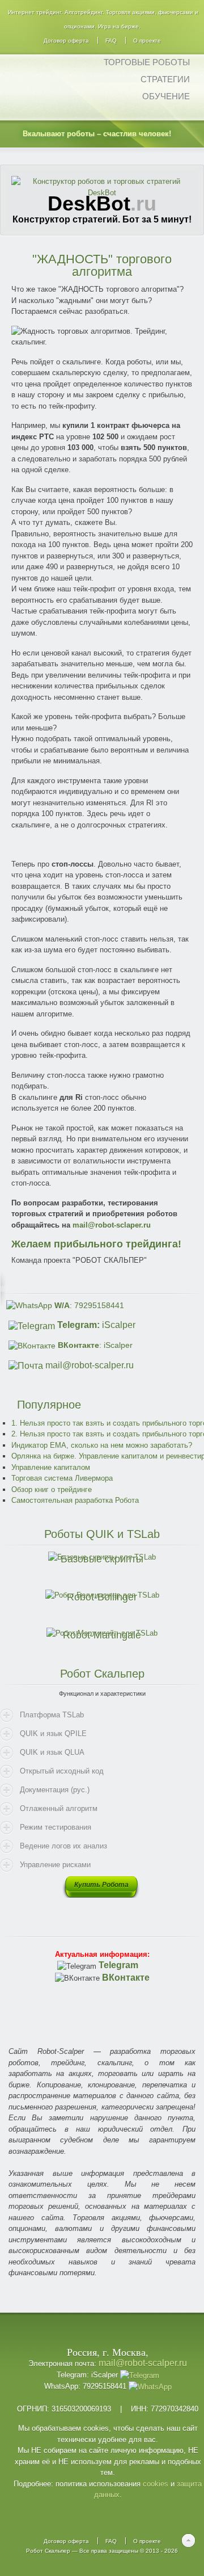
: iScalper (95, 1345)
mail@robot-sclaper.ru (112, 1225)
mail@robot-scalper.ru (90, 1365)
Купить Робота (101, 1885)
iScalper (96, 1325)
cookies (156, 2484)
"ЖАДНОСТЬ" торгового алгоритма (102, 265)
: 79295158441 (89, 1305)
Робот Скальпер (48, 2551)
